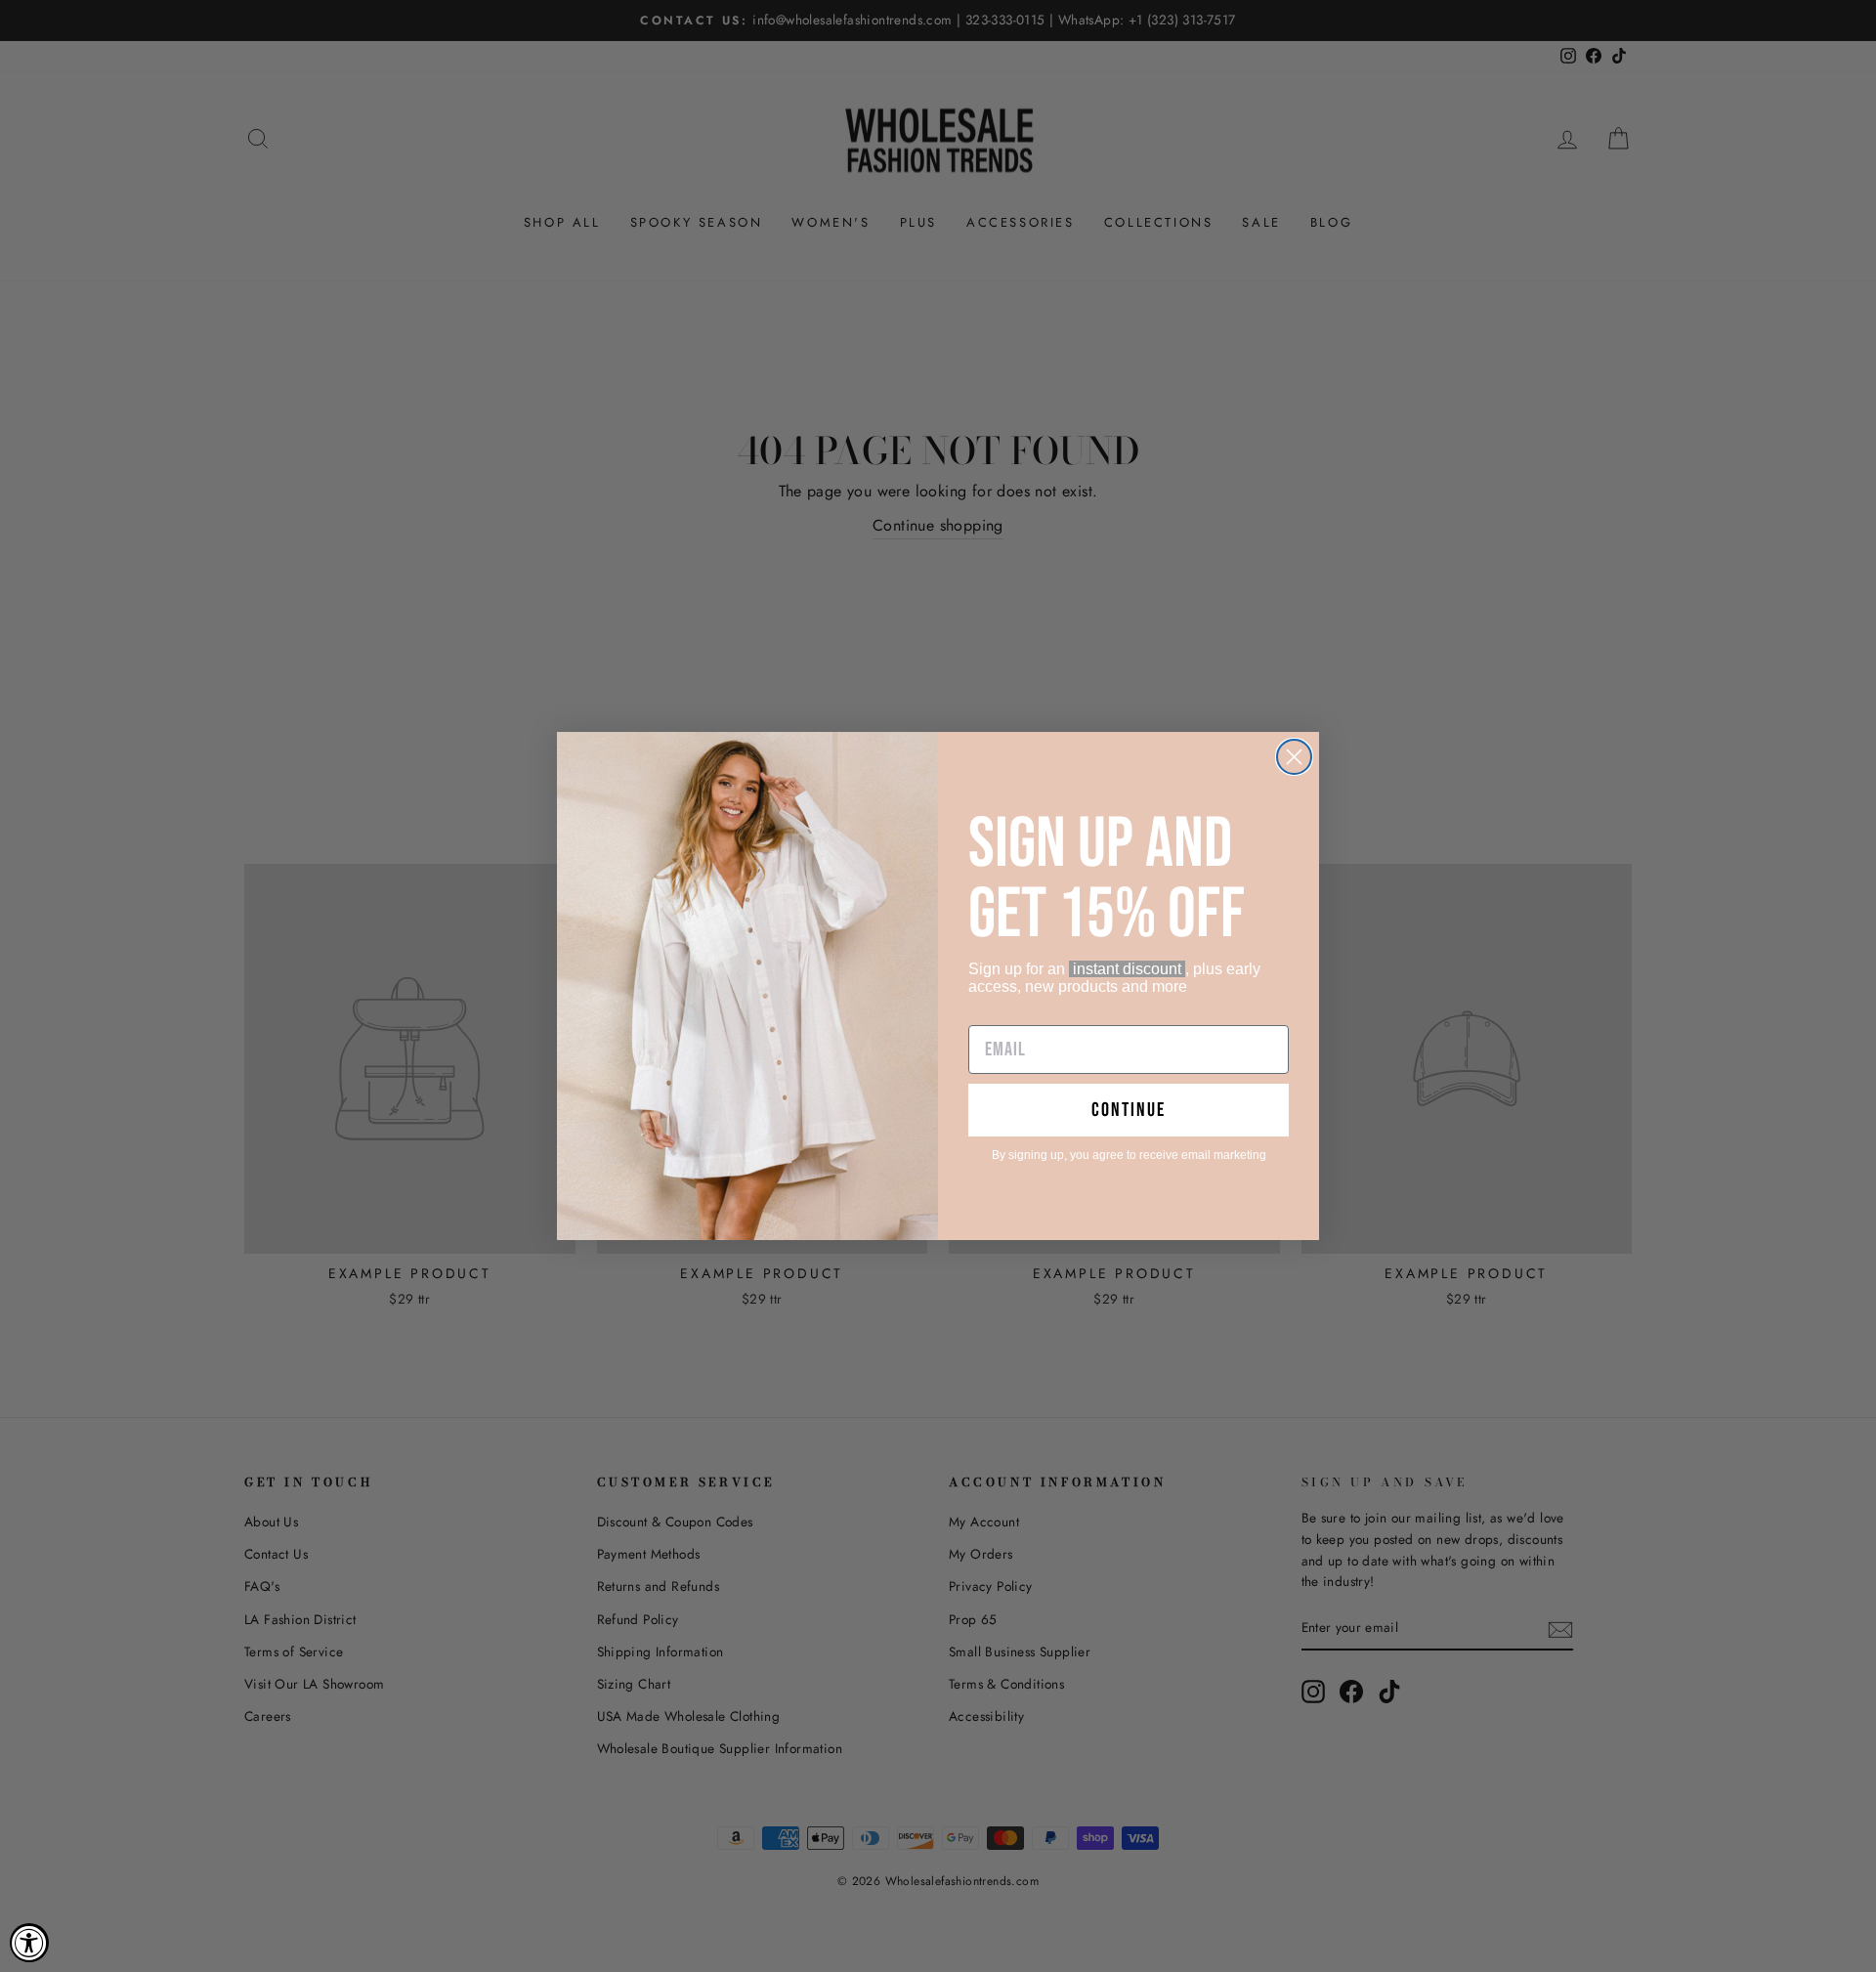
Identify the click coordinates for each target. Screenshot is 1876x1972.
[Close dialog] (1294, 757)
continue (1129, 1110)
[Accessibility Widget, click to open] (29, 1943)
